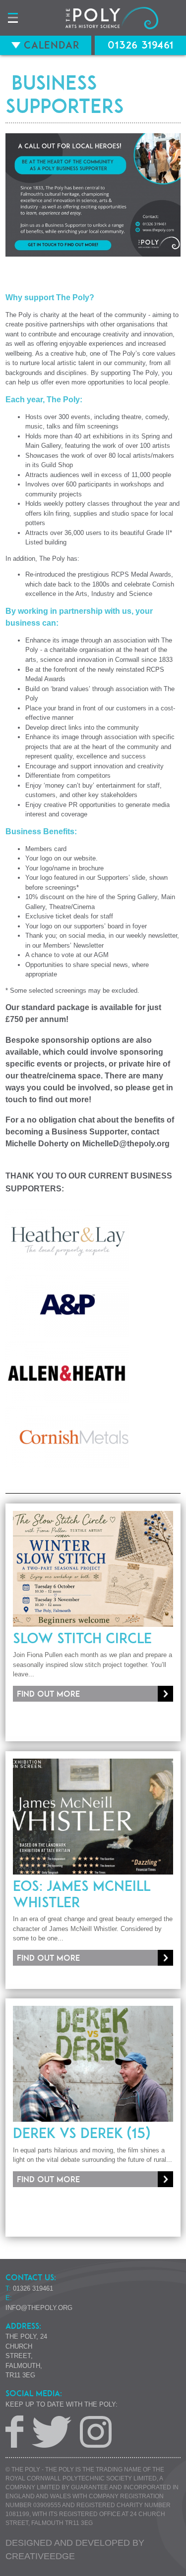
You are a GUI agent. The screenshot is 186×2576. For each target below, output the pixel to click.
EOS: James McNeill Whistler (82, 1894)
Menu (13, 18)
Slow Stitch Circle (82, 1638)
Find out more (48, 1694)
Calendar (50, 45)
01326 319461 (141, 45)
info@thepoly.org (39, 2308)
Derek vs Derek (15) (82, 2133)
